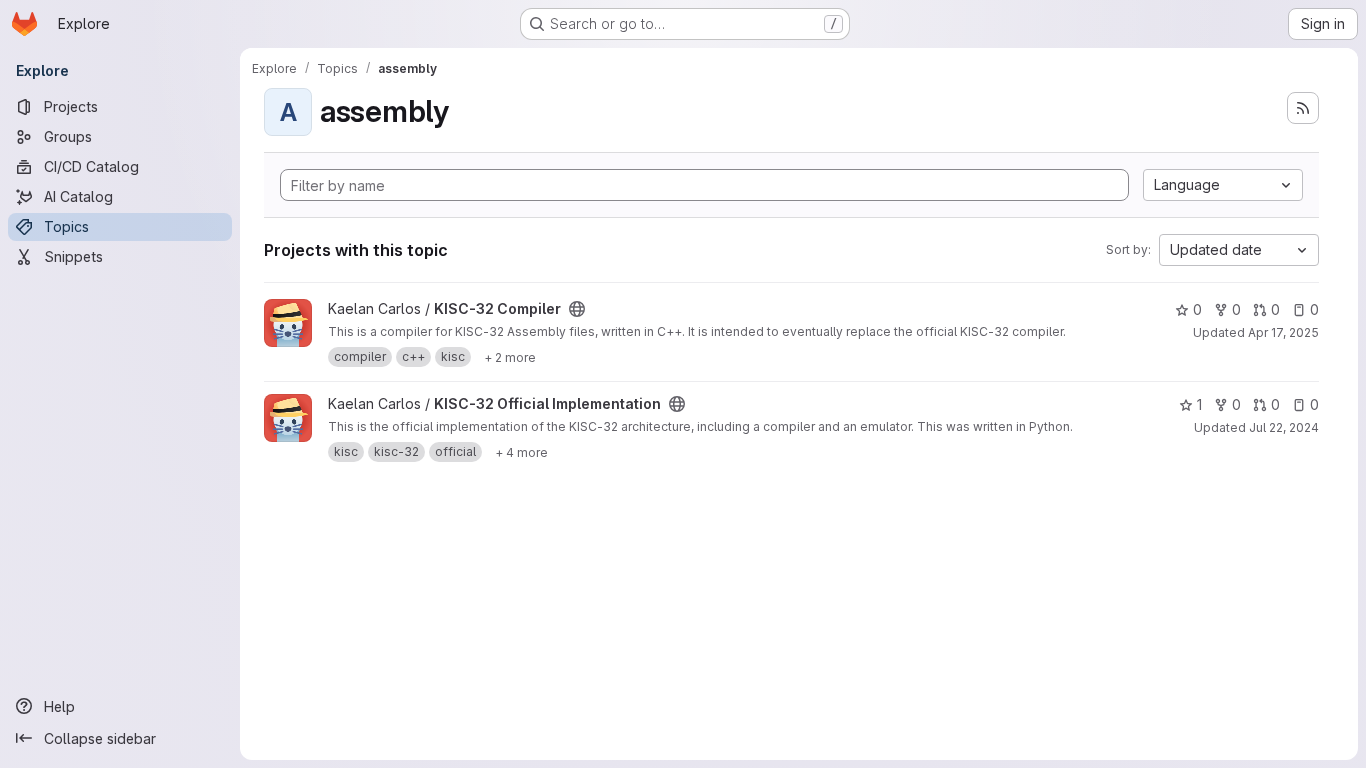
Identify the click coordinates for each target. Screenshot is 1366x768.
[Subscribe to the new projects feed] (1303, 108)
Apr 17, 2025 (1283, 332)
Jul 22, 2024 (1284, 427)
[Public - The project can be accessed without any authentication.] (577, 309)
